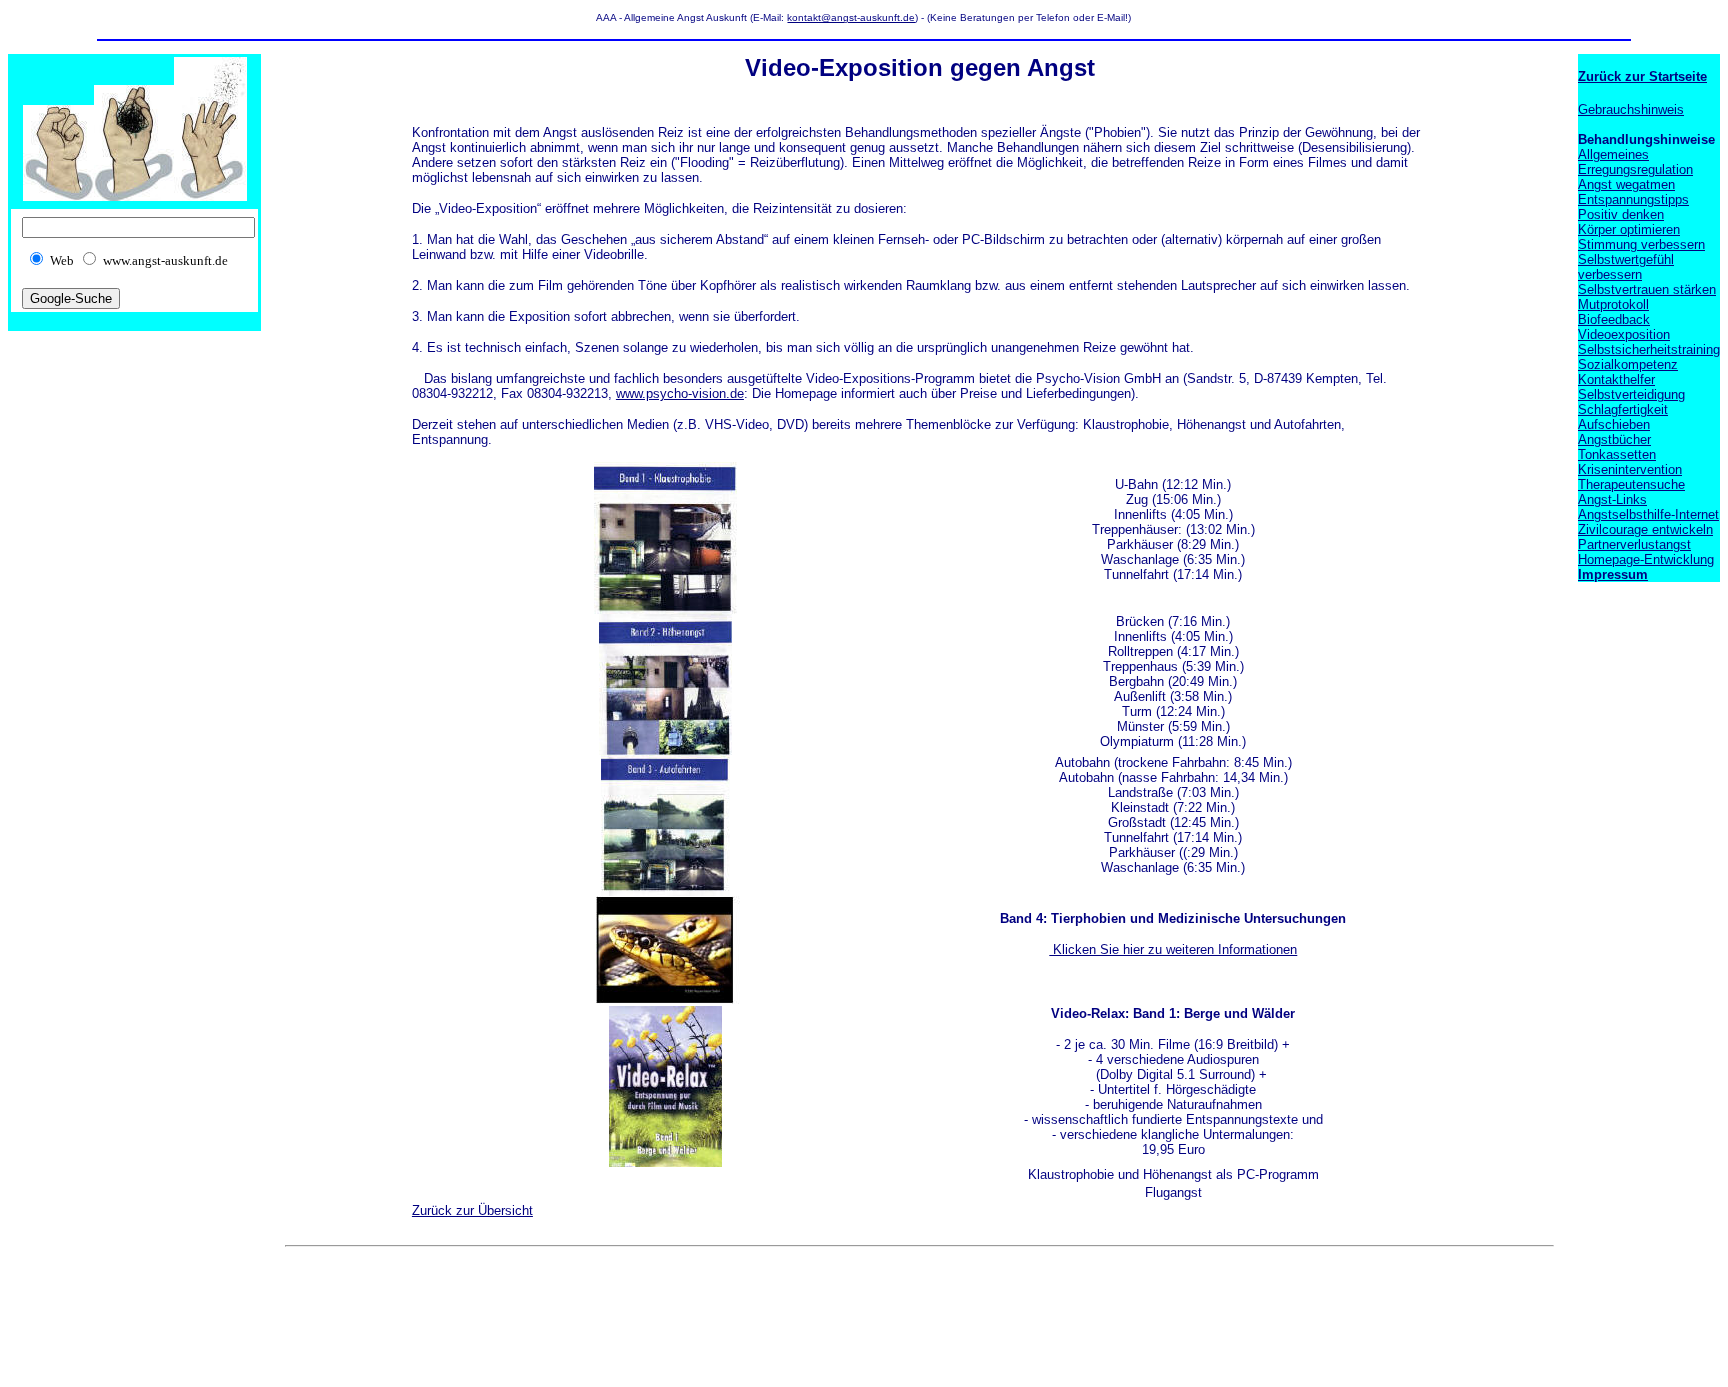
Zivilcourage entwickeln (1645, 529)
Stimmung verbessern (1641, 244)
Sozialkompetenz (1628, 364)
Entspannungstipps (1633, 199)
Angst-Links (1612, 499)
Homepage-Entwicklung (1646, 559)
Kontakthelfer (1616, 379)
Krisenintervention (1630, 469)
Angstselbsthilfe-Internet (1648, 514)
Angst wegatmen (1626, 184)
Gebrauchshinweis (1631, 109)
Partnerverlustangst (1634, 544)
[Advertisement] (649, 1300)
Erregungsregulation (1635, 169)
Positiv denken (1621, 214)
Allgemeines (1613, 154)
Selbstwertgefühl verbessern (1626, 267)
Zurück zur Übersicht (472, 1210)
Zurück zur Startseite (1642, 76)
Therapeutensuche (1631, 484)
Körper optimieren (1629, 229)
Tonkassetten (1617, 454)
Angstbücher (1614, 439)
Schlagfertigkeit (1623, 409)
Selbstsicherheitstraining (1649, 349)
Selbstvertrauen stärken (1647, 289)
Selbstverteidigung (1631, 394)
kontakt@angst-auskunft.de (851, 17)
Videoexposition (1624, 334)
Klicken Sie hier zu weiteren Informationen (1173, 949)
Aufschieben (1614, 424)
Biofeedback (1614, 319)
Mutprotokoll (1613, 304)
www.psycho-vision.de (680, 393)
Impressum (1613, 574)
